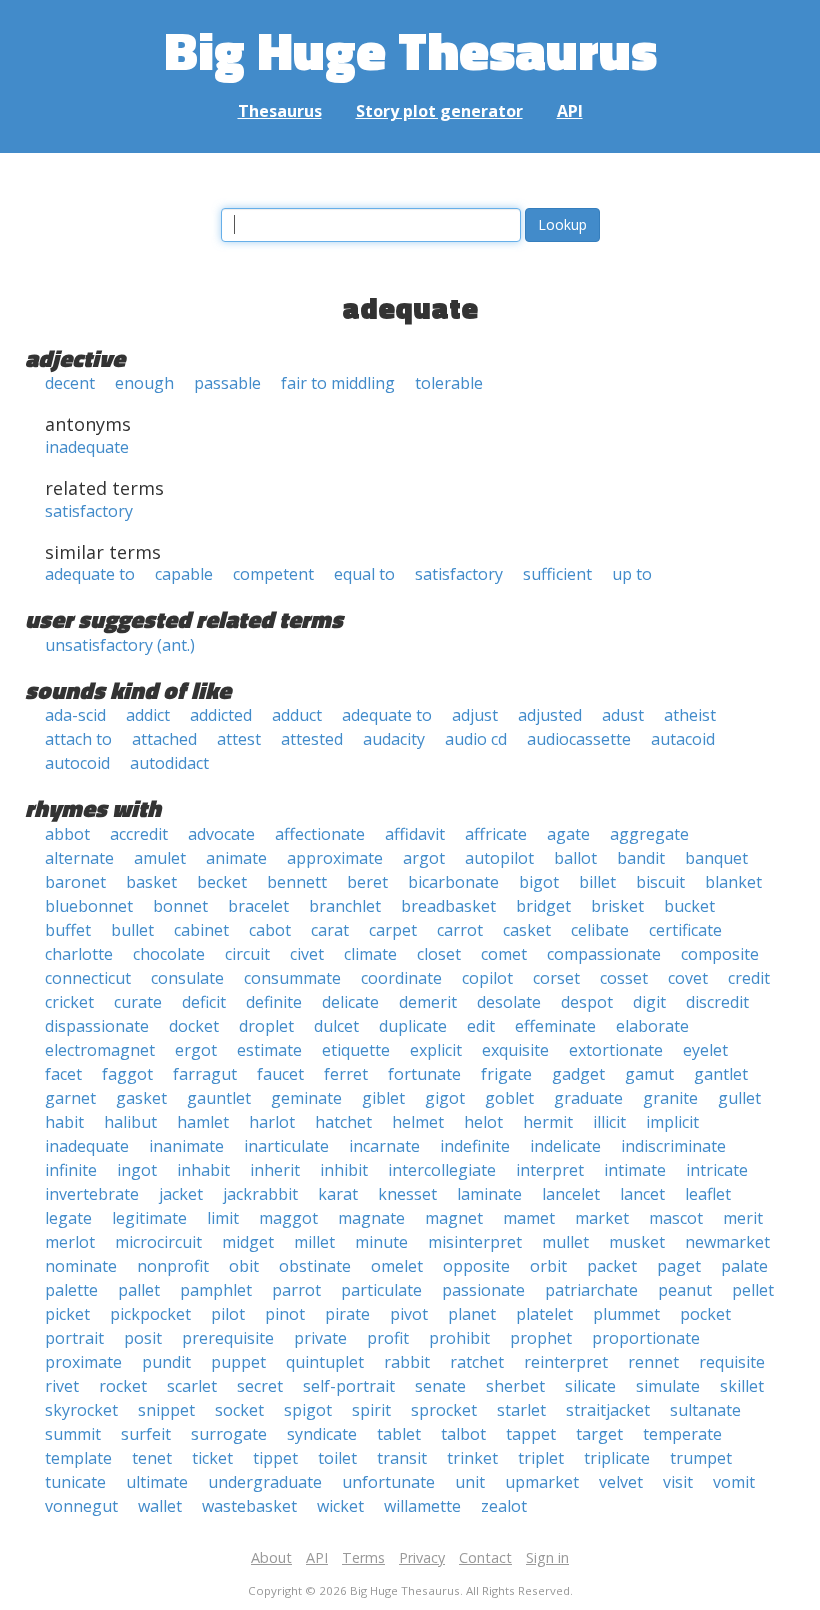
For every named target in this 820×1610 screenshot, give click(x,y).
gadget (578, 1074)
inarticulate (286, 1146)
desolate (509, 1002)
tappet (531, 1434)
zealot (504, 1506)
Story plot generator (439, 111)
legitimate (149, 1218)
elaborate (652, 1026)
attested (312, 739)
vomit (734, 1482)
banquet (716, 858)
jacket (181, 1194)
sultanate (705, 1410)
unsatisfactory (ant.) (120, 645)
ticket (212, 1458)
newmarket (727, 1242)
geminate (306, 1098)
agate (568, 834)
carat (330, 930)
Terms (363, 1557)
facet (63, 1074)
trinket (472, 1458)
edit (481, 1026)
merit (743, 1218)
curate (138, 1002)
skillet (742, 1386)
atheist (690, 715)
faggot (127, 1074)
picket (67, 1314)
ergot (196, 1050)
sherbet (515, 1386)
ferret (346, 1074)
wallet (160, 1506)
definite (274, 1002)
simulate (668, 1386)
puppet (238, 1362)
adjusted (550, 715)
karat (338, 1194)
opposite (476, 1266)
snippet (166, 1410)
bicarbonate (453, 882)
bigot (539, 882)
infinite (71, 1170)
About (271, 1557)
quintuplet (325, 1362)
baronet (75, 882)
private (320, 1338)
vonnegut (81, 1506)
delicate (350, 1002)
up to (632, 574)
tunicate (75, 1482)
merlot (70, 1242)
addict (148, 715)
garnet (70, 1098)
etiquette (356, 1050)
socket (239, 1410)
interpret (550, 1170)
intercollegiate (442, 1170)
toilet (337, 1458)
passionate (483, 1290)
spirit (371, 1410)
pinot (285, 1314)
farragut (205, 1074)
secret (260, 1386)
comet (504, 954)
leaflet (708, 1194)
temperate (682, 1434)
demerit (428, 1002)
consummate (292, 978)
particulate (381, 1290)
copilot (487, 978)
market (602, 1218)
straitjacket (608, 1410)
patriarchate (591, 1290)
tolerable (449, 383)
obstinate (315, 1266)
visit (678, 1482)
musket (637, 1242)
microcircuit (158, 1242)
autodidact (169, 763)
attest (239, 739)
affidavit (415, 834)
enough (144, 383)
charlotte (79, 954)
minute (381, 1242)
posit (143, 1338)
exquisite (515, 1050)
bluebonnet (89, 906)
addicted (221, 715)
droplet (266, 1026)
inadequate (87, 447)
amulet (160, 858)
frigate (506, 1074)
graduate (588, 1098)
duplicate (413, 1026)
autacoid (683, 739)
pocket (705, 1314)
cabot (270, 930)
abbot (67, 834)
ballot (575, 858)
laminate (489, 1194)
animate (236, 858)
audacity (394, 739)
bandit (641, 858)
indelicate (565, 1146)
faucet (280, 1074)
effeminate (555, 1026)
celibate (600, 930)
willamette (422, 1506)
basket (151, 882)
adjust (475, 715)
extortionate (616, 1050)
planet (472, 1314)
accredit (139, 834)
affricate (496, 834)
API (570, 111)
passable (227, 383)
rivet (62, 1386)
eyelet (705, 1050)
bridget (543, 906)
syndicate (322, 1434)
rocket (123, 1386)
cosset (624, 978)
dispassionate (97, 1026)
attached (164, 739)
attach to (78, 739)
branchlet (345, 906)
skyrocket (81, 1410)
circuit (247, 954)
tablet (399, 1434)
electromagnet (100, 1050)
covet (688, 978)
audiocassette (579, 739)
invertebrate (92, 1194)
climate (370, 954)
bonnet (180, 906)
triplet (541, 1458)
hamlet (203, 1122)
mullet (565, 1242)
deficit (204, 1002)
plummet (626, 1314)
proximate (83, 1362)
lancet (642, 1194)
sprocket (444, 1410)
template (78, 1458)
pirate (347, 1314)
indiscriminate (673, 1146)
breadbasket (448, 906)
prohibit (459, 1338)
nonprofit (173, 1266)
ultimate (157, 1482)
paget (679, 1266)
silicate (590, 1386)
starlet (521, 1410)
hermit (548, 1122)
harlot (272, 1122)
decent (70, 383)
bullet (132, 930)
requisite (732, 1362)
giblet (383, 1098)
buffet (68, 930)
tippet (275, 1458)
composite (720, 954)
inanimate (186, 1146)
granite (670, 1098)
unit (470, 1482)
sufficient (557, 574)
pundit (166, 1362)
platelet (544, 1314)
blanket (733, 882)
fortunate (424, 1074)
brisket (617, 906)
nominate (81, 1266)
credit (749, 978)
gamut (649, 1074)
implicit (672, 1122)
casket (527, 930)
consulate (187, 978)
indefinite (475, 1146)
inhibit (344, 1170)
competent (273, 574)
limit (223, 1218)
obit (244, 1266)
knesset (407, 1194)
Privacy (422, 1557)
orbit (548, 1266)
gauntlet (219, 1098)
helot (483, 1122)
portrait (74, 1338)
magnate (371, 1218)
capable (184, 574)
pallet (139, 1290)
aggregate (649, 834)
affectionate (320, 834)
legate (68, 1218)
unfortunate (388, 1482)
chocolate (169, 954)
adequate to (90, 574)
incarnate (384, 1146)
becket (222, 882)
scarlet (192, 1386)
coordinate (401, 978)
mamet (529, 1218)
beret (367, 882)
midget (248, 1242)
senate (440, 1386)
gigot (445, 1098)
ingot (137, 1170)
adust (623, 715)
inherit (275, 1170)
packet (612, 1266)
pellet (753, 1290)
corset (556, 978)
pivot (409, 1314)
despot (587, 1002)
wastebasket (249, 1506)
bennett (297, 882)
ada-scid (75, 715)
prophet (541, 1338)
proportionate (646, 1338)
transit (402, 1458)
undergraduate (265, 1482)
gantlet (721, 1074)
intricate (717, 1170)
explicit (436, 1050)
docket (194, 1026)
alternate (79, 858)
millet (314, 1242)
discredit (717, 1002)
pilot (228, 1314)
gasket (141, 1098)
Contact (485, 1557)
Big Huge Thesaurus (410, 49)
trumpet (701, 1458)
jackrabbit (260, 1194)
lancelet (571, 1194)
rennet (653, 1362)
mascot (676, 1218)
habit (64, 1122)
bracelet (258, 906)
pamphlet (216, 1290)
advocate (221, 834)
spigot (308, 1410)
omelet (397, 1266)
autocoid (77, 763)
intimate (635, 1170)
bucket (689, 906)
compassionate (604, 954)
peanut (685, 1290)
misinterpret (475, 1242)
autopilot (499, 858)
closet (439, 954)
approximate (335, 858)
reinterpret (566, 1362)
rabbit (407, 1362)
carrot (460, 930)
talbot (463, 1434)
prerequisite (228, 1338)
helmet (418, 1122)
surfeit (146, 1434)
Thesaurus (280, 111)
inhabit (203, 1170)
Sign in (547, 1557)
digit (649, 1002)
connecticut (88, 978)
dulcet (336, 1026)
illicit (609, 1122)
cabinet (201, 930)
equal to (364, 574)
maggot (288, 1218)
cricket (69, 1002)
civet (307, 954)
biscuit (660, 882)
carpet (393, 930)
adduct (297, 715)
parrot (296, 1290)
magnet (454, 1218)
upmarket (542, 1482)
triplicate (617, 1458)
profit (388, 1338)
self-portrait (349, 1386)
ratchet (477, 1362)
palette (71, 1290)
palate (744, 1266)
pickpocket (150, 1314)
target (599, 1434)
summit (73, 1434)
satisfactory (89, 511)
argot (424, 858)
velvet (621, 1482)
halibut (130, 1122)
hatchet (343, 1122)
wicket (340, 1506)
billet (597, 882)
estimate (269, 1050)
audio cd (476, 739)
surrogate (229, 1434)
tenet (152, 1458)
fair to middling (338, 383)
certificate (685, 930)
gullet (739, 1098)
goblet (509, 1098)
